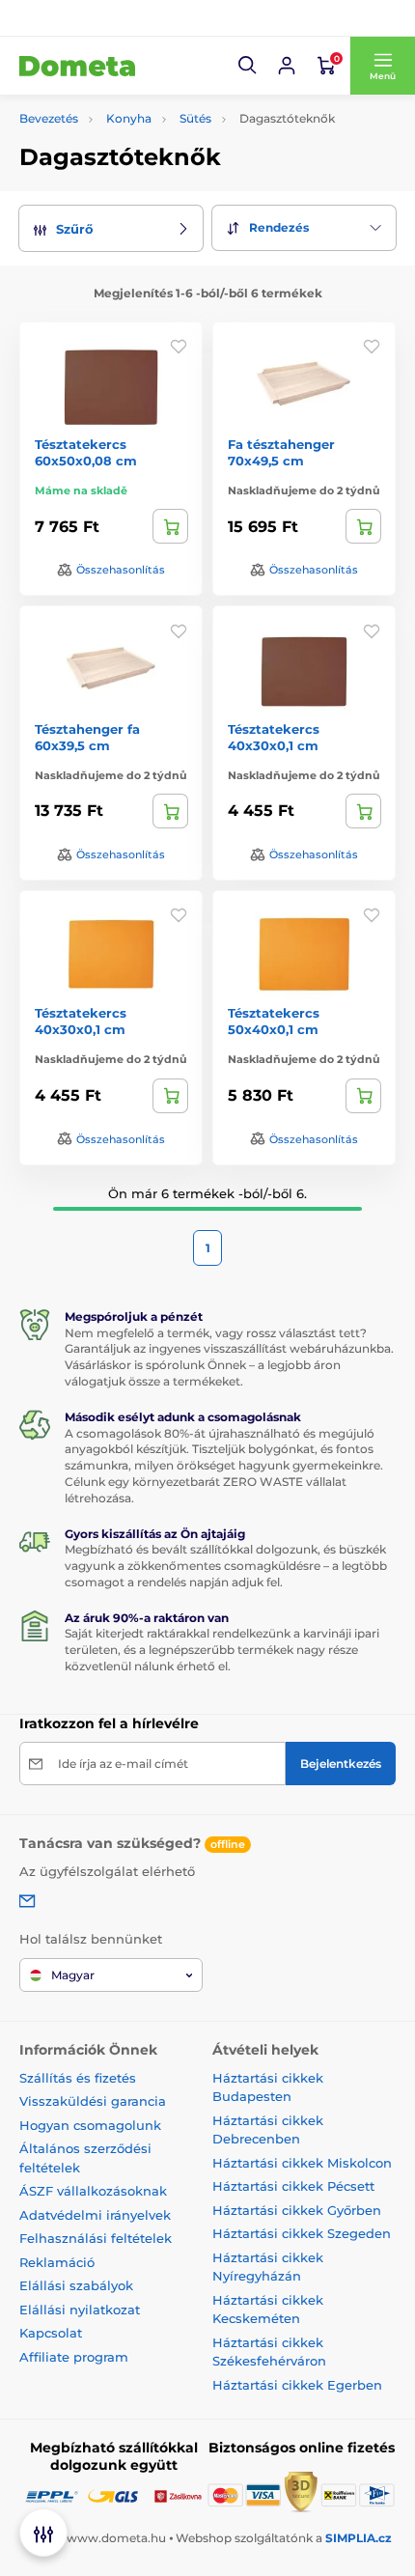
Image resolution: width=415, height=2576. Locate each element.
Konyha (129, 118)
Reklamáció (57, 2262)
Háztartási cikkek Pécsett (293, 2186)
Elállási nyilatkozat (80, 2310)
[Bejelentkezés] (287, 66)
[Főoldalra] (77, 66)
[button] (248, 66)
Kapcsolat (51, 2333)
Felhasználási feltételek (96, 2238)
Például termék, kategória (149, 135)
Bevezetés (49, 118)
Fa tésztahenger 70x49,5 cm (281, 452)
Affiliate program (74, 2357)
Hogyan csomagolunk (90, 2125)
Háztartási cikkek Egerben (297, 2385)
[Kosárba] (170, 526)
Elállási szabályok (76, 2285)
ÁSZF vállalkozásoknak (93, 2191)
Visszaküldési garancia (93, 2101)
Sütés (195, 118)
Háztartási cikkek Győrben (297, 2210)
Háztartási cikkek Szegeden (302, 2233)
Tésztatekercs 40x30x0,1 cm (274, 737)
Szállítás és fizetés (78, 2078)
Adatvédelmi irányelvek (95, 2215)
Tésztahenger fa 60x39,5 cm (87, 737)
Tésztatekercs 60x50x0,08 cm (86, 452)
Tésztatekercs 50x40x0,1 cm (274, 1021)
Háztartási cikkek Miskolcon (302, 2163)
